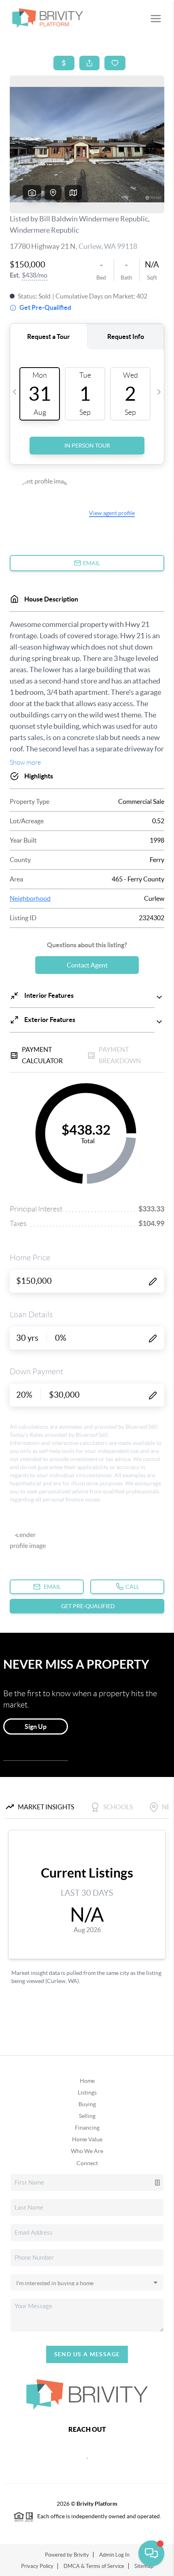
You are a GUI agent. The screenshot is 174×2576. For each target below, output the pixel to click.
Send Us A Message (87, 2354)
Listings (87, 2092)
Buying (87, 2104)
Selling (87, 2116)
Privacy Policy (37, 2566)
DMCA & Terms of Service (94, 2566)
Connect (87, 2163)
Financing (87, 2128)
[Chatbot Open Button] (151, 2553)
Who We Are (87, 2151)
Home (87, 2081)
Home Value (87, 2139)
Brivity (81, 2555)
